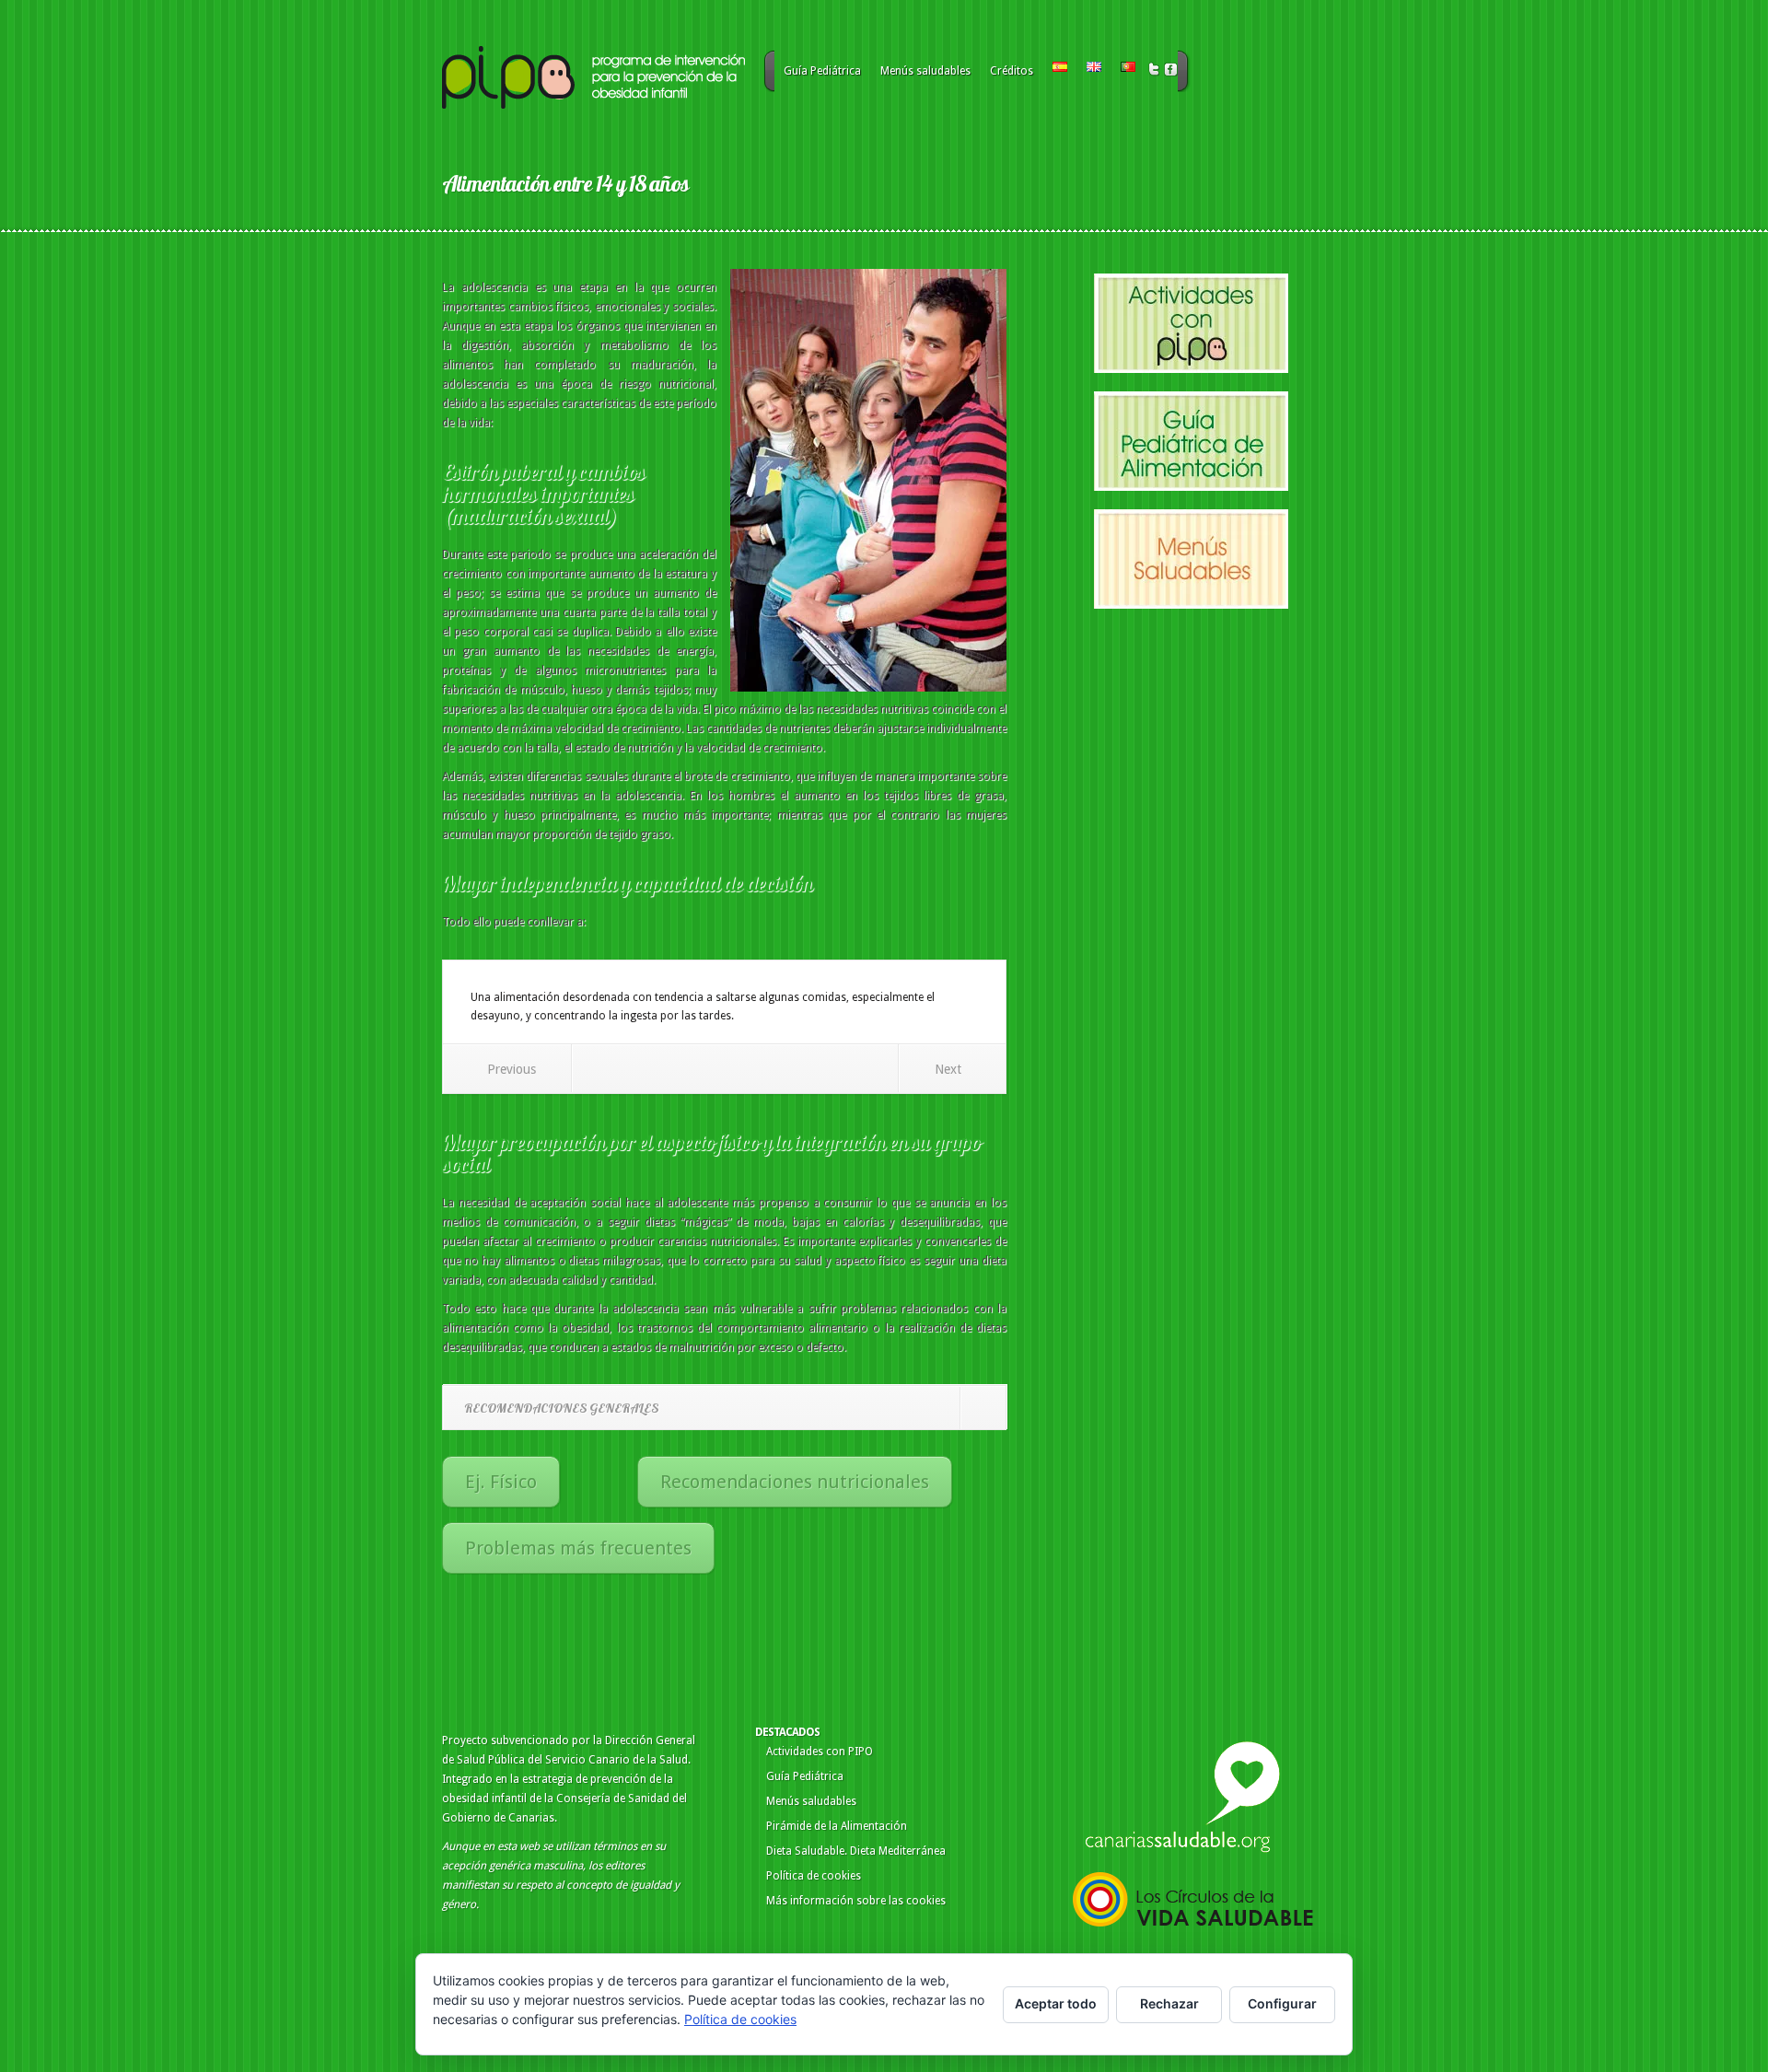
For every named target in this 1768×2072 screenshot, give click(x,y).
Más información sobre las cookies (856, 1901)
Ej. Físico (501, 1482)
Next (948, 1069)
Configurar (1282, 2003)
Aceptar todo (1056, 2003)
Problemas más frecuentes (578, 1548)
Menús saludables (925, 71)
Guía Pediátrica (822, 71)
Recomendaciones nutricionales (795, 1482)
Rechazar (1169, 2003)
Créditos (1012, 71)
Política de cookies (814, 1876)
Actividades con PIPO (820, 1752)
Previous (512, 1069)
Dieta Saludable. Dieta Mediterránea (856, 1851)
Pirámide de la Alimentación (837, 1826)
